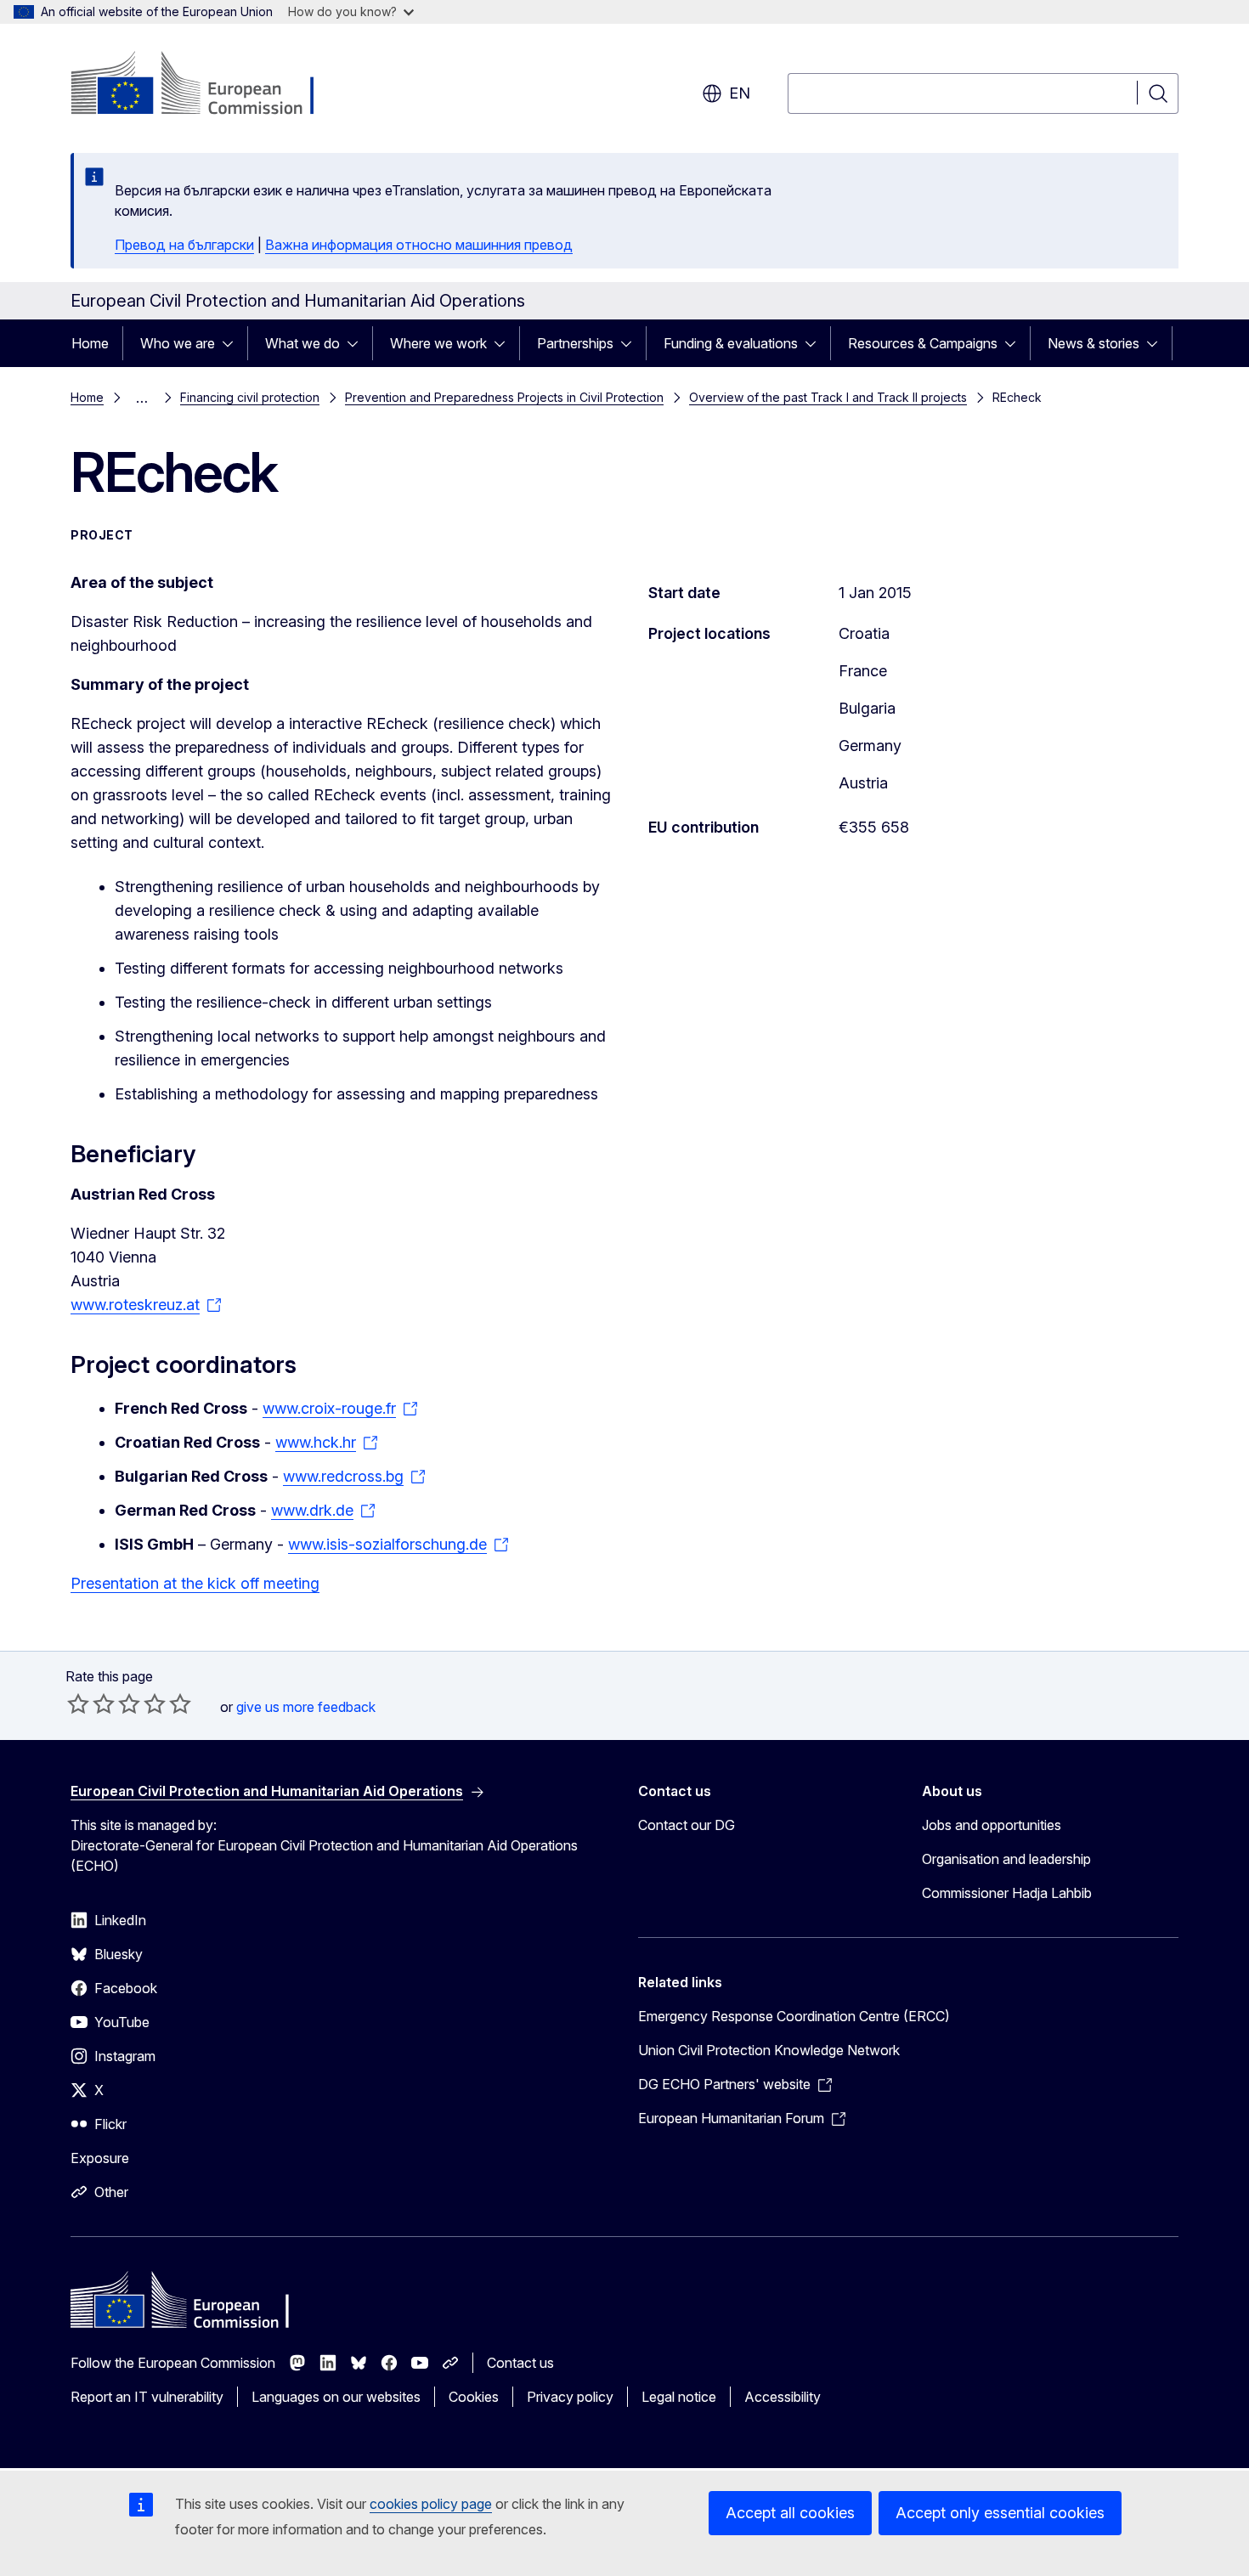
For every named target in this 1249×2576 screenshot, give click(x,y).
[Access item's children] (233, 343)
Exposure (100, 2158)
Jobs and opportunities (992, 1825)
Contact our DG (687, 1825)
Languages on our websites (336, 2397)
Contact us (520, 2363)
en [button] (740, 93)
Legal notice (679, 2397)
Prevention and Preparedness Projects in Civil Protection (504, 397)
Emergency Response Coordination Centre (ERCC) (794, 2016)
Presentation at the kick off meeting (195, 1583)
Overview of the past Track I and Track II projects (828, 397)
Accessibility (783, 2397)
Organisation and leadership (1006, 1859)
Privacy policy (570, 2397)
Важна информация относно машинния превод (419, 245)
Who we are (178, 343)
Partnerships (575, 343)
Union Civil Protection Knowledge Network (769, 2050)
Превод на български (184, 245)
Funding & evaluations (731, 343)
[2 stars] (91, 1703)
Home (90, 343)
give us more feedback (306, 1707)
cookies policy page (431, 2504)
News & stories (1094, 343)
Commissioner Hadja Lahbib (1007, 1893)
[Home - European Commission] (208, 85)
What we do (302, 343)
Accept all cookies (790, 2513)
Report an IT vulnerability (147, 2397)
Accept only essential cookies (1000, 2513)
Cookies (474, 2397)
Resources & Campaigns (923, 343)
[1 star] (78, 1703)
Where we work (438, 343)
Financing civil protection (250, 397)
